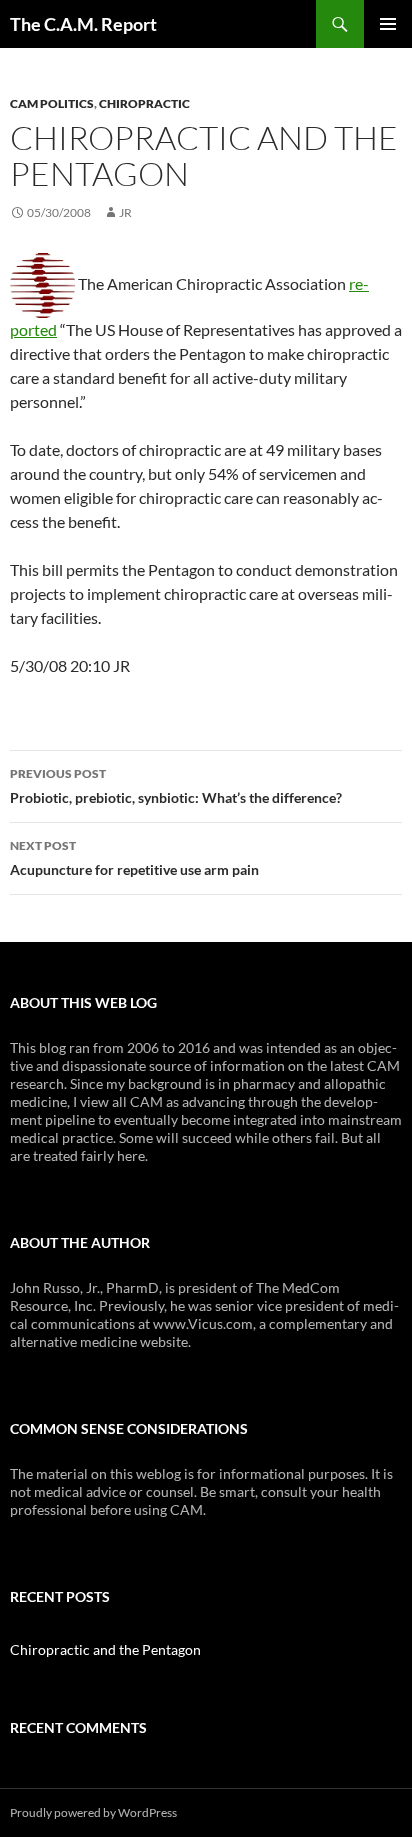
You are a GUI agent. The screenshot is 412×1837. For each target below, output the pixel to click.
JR (125, 212)
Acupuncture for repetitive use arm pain (134, 858)
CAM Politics (52, 103)
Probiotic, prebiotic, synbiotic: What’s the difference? (176, 786)
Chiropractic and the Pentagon (105, 1649)
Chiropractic (144, 103)
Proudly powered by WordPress (93, 1812)
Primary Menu (388, 24)
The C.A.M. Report (83, 24)
